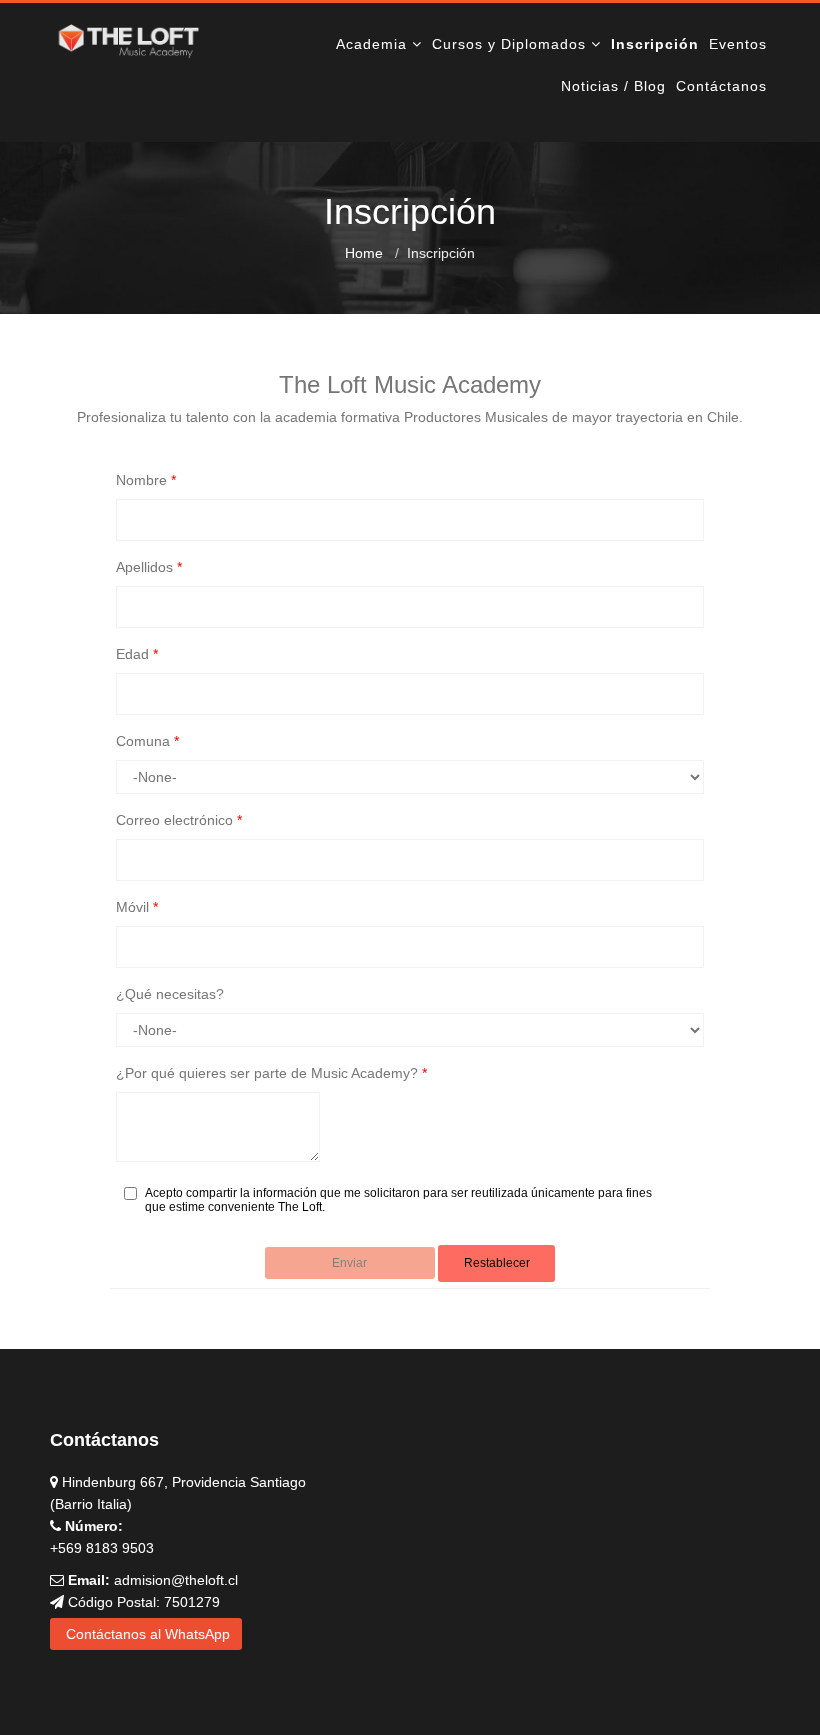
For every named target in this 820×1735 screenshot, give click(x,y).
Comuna (147, 741)
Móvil (137, 907)
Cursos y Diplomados (509, 44)
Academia (371, 44)
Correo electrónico (179, 820)
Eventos (738, 44)
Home (364, 253)
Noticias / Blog (613, 86)
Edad (137, 654)
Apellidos (149, 567)
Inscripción (655, 44)
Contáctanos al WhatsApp (146, 1634)
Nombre (146, 480)
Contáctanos (721, 86)
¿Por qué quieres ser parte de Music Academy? (271, 1073)
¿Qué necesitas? (170, 994)
